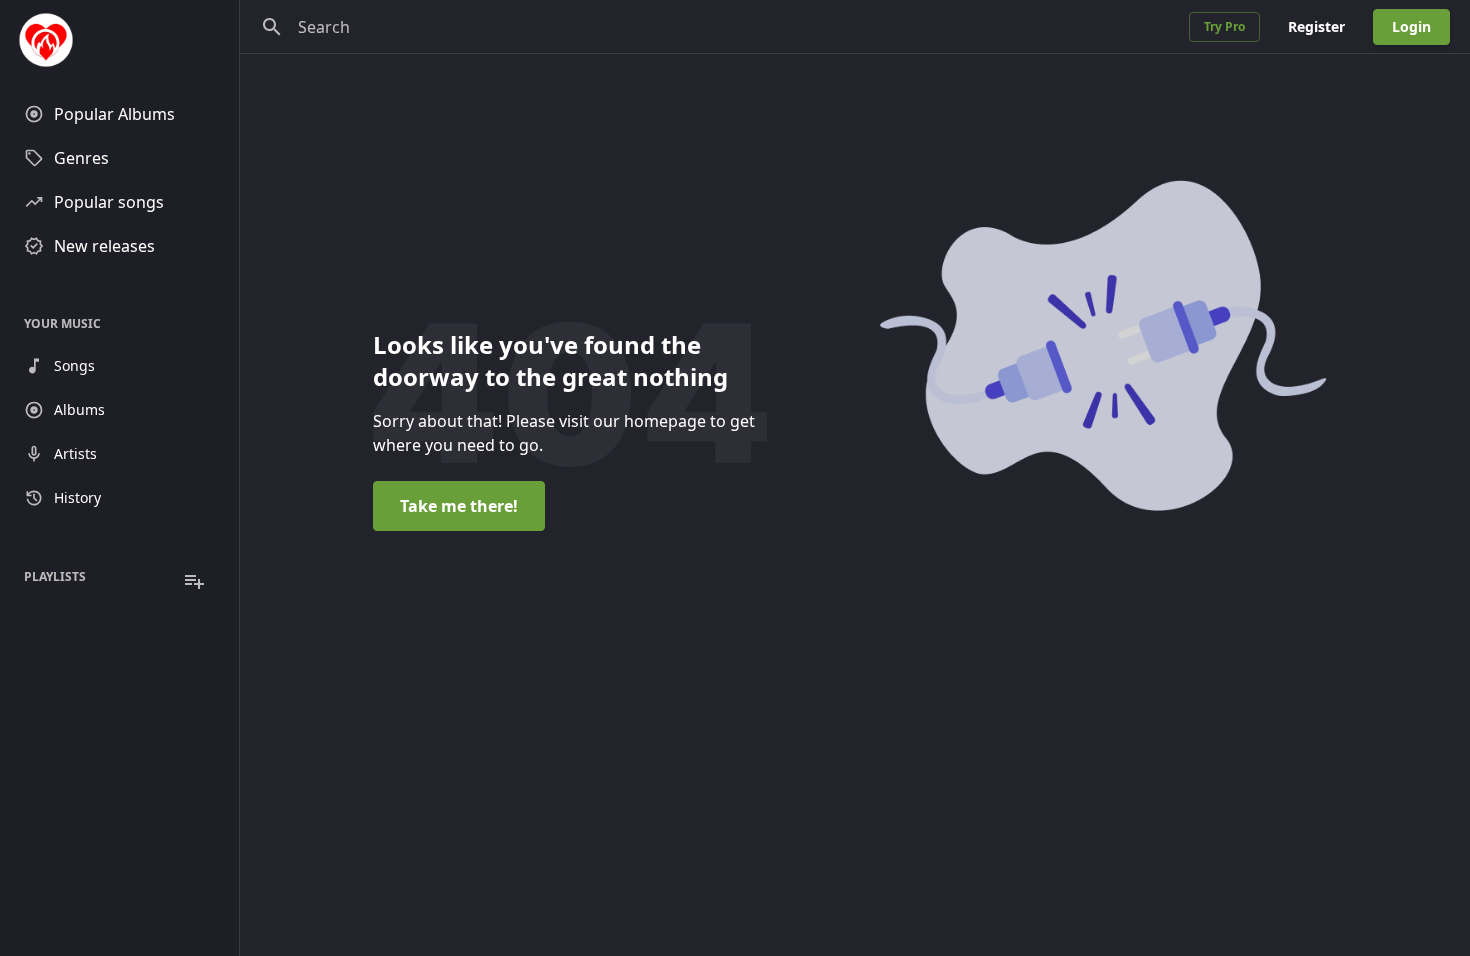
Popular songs (109, 202)
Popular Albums (114, 114)
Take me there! (459, 506)
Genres (81, 158)
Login (1411, 26)
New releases (104, 246)
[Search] (272, 27)
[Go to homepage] (119, 40)
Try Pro (1224, 26)
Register (1316, 26)
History (77, 497)
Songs (74, 365)
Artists (75, 453)
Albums (79, 409)
